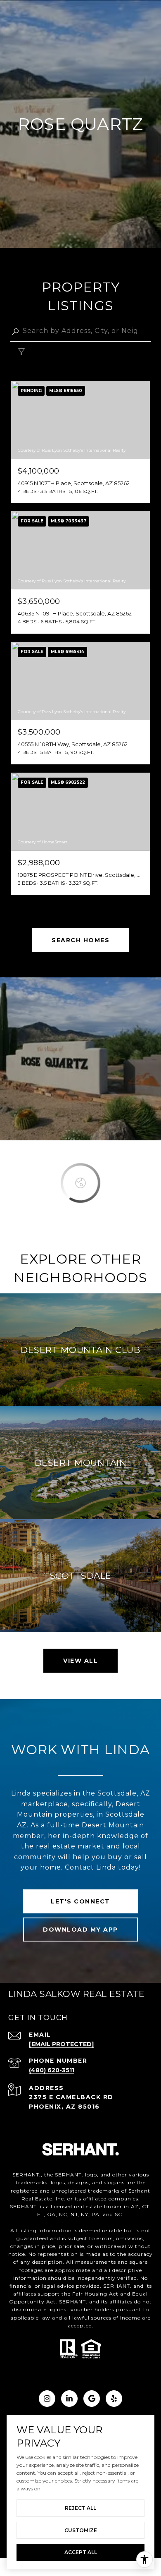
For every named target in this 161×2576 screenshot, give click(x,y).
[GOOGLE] (92, 2399)
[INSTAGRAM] (47, 2399)
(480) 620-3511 (52, 2070)
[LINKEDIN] (69, 2399)
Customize (81, 2530)
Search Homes (80, 940)
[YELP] (114, 2399)
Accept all (81, 2552)
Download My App (80, 1930)
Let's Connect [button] (80, 1901)
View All (80, 1661)
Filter (43, 353)
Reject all (80, 2508)
